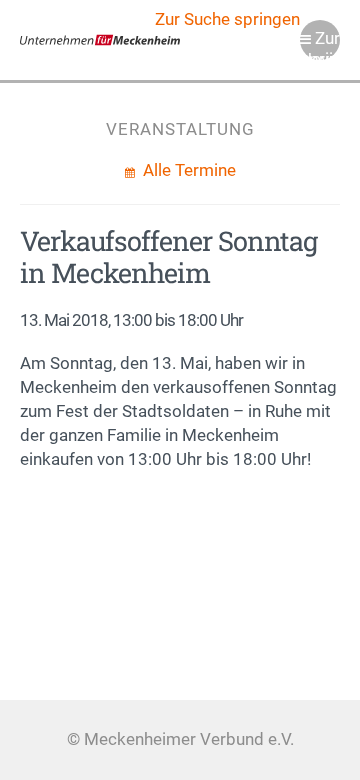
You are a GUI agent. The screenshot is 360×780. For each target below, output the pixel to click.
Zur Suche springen (227, 19)
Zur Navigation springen (320, 44)
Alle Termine (187, 170)
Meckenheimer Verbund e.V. (100, 40)
